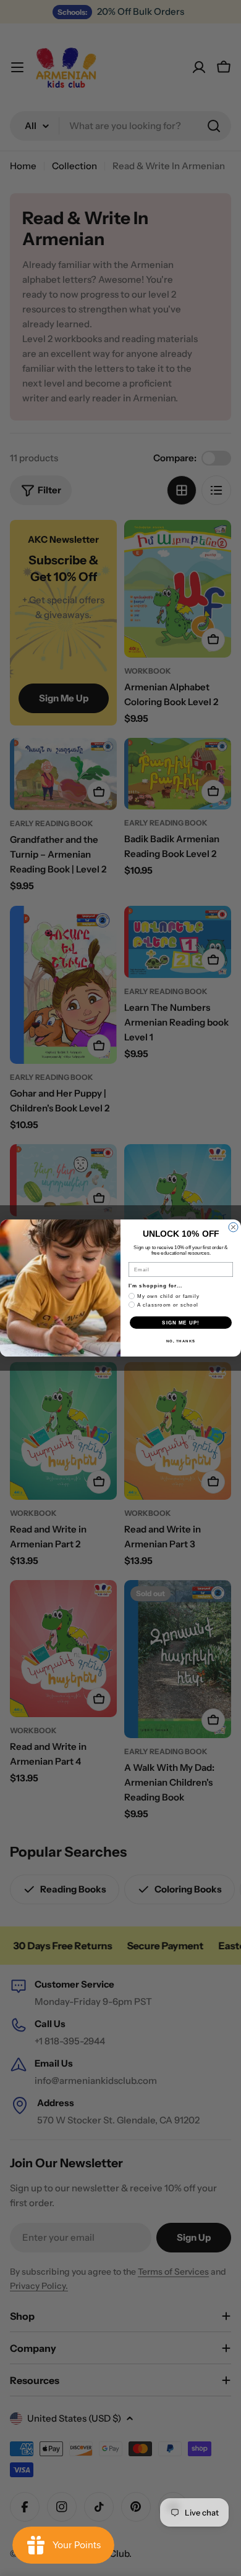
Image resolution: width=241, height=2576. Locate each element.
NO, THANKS (181, 1341)
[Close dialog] (233, 1227)
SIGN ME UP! (181, 1323)
